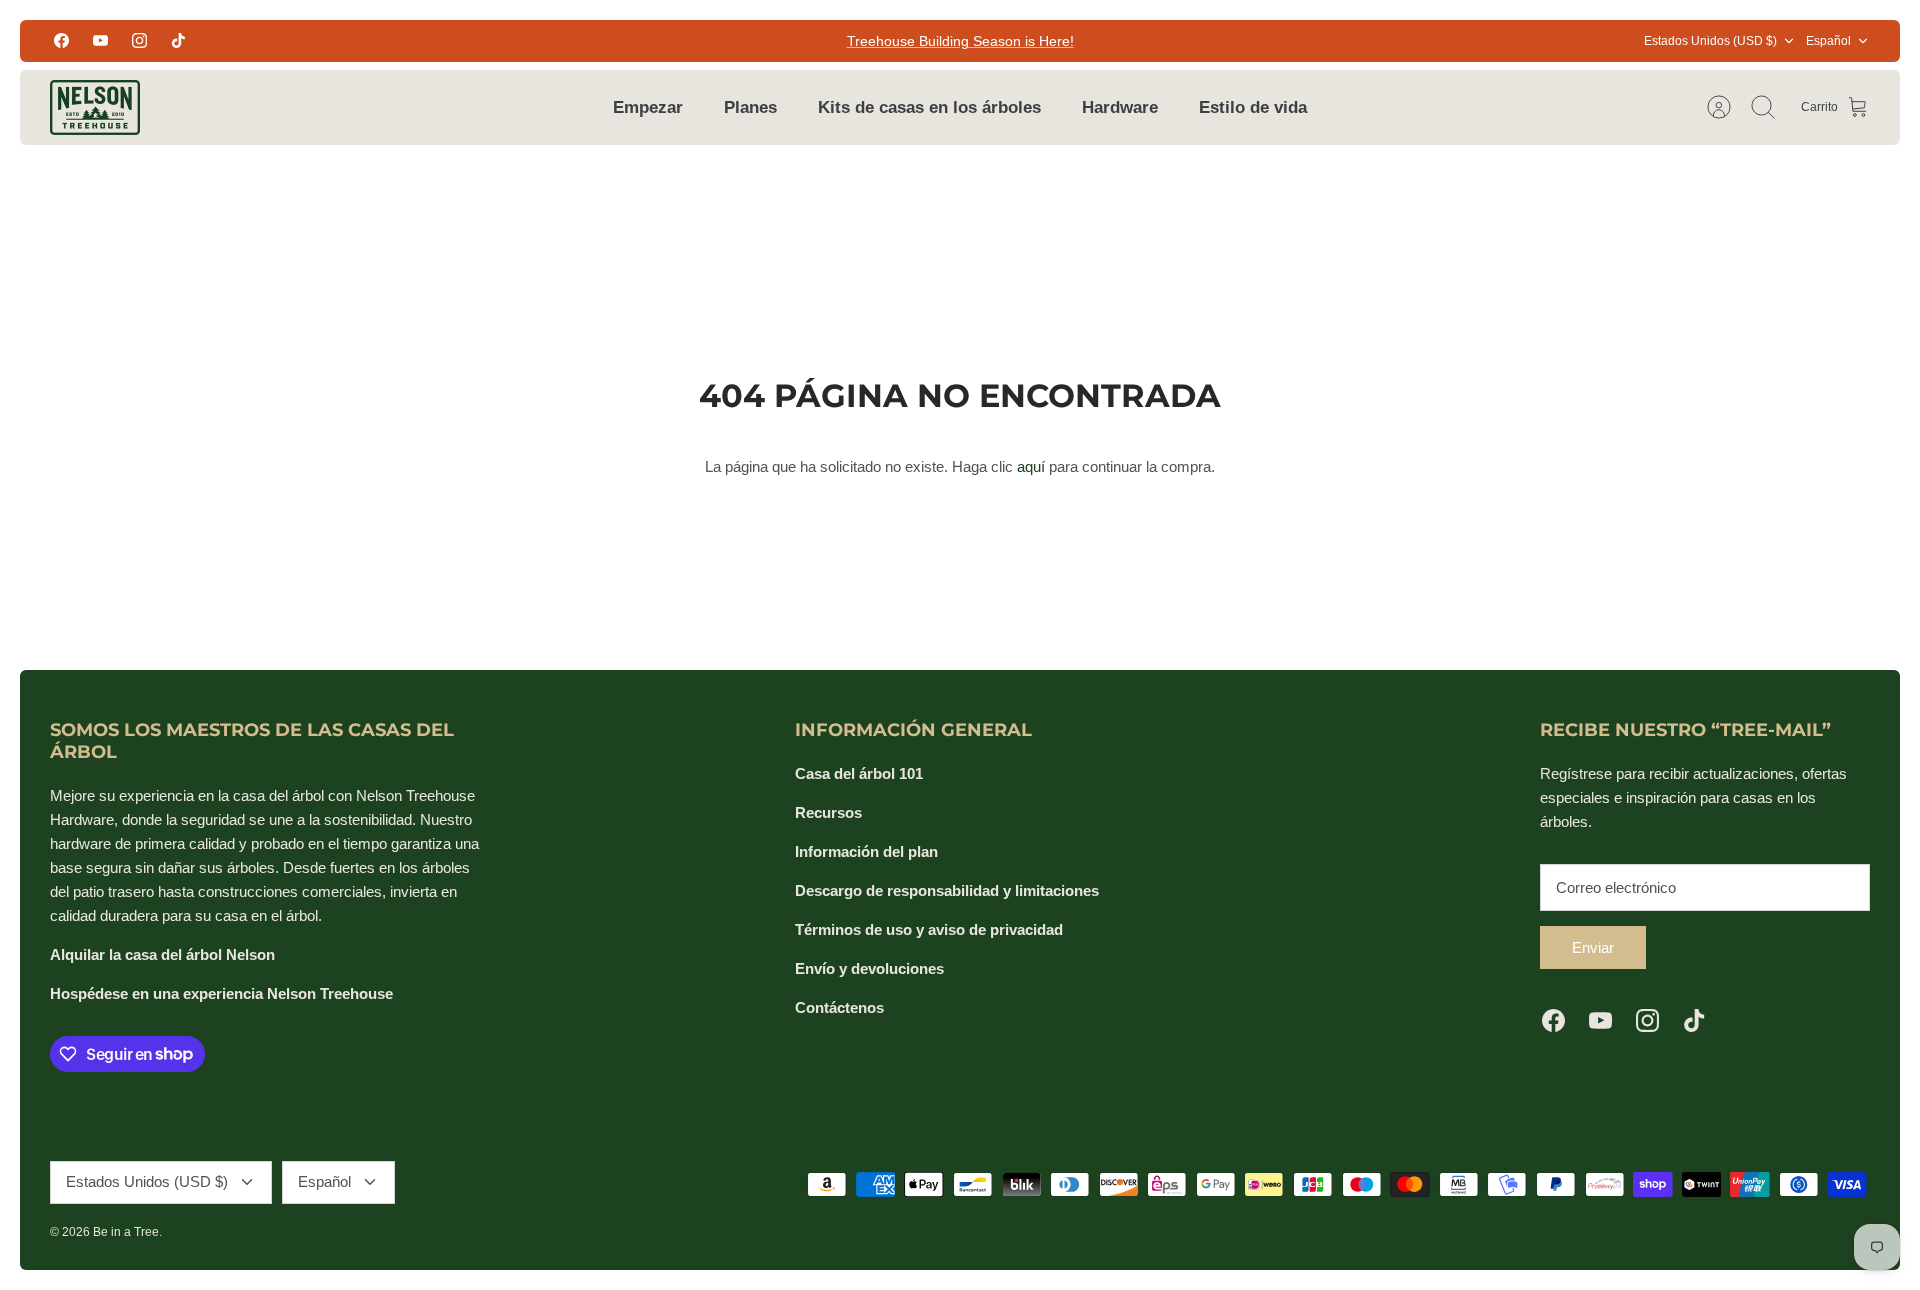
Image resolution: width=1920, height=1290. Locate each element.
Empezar (648, 107)
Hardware (1120, 107)
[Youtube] (100, 40)
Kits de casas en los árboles (929, 107)
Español (1828, 41)
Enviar (1593, 947)
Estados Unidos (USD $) (1710, 41)
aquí (1031, 466)
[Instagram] (139, 40)
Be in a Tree (126, 1232)
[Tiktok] (178, 40)
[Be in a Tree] (95, 107)
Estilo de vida (1253, 107)
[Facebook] (61, 40)
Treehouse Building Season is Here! (960, 41)
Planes (750, 107)
